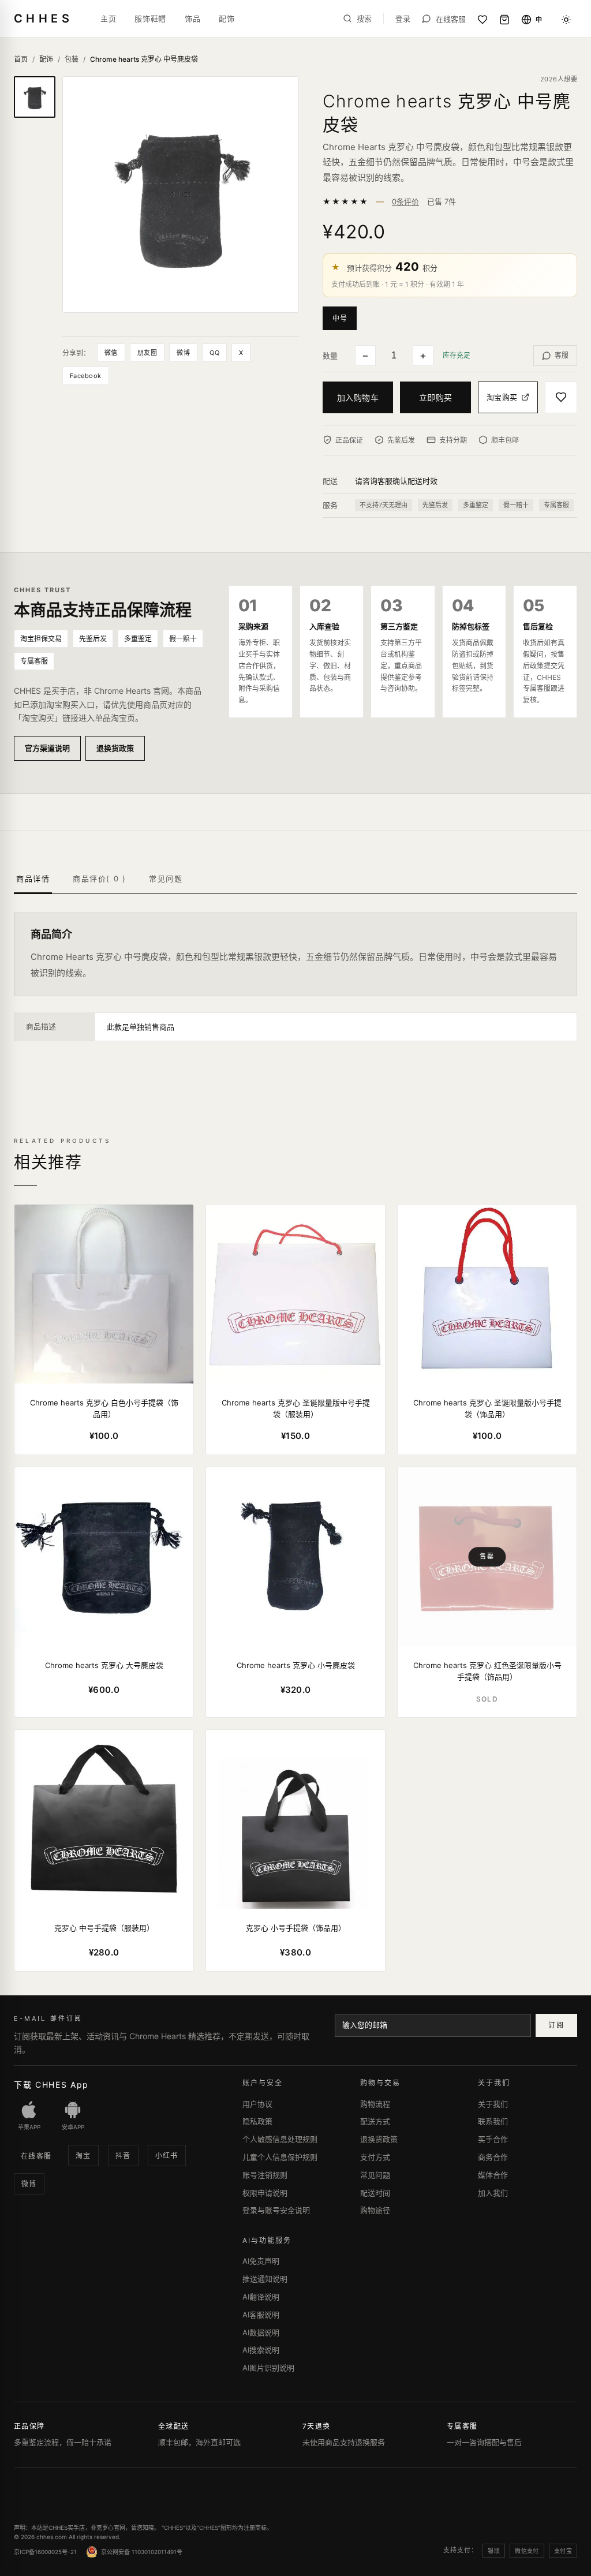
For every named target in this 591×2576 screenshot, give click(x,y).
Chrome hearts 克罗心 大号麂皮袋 (104, 1665)
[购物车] (504, 20)
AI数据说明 (261, 2332)
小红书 (167, 2156)
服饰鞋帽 (150, 18)
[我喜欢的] (482, 20)
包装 (72, 59)
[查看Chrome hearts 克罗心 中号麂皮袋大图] (181, 195)
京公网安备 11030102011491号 (142, 2552)
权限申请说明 (265, 2193)
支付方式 (375, 2157)
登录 (403, 19)
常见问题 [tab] (166, 878)
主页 (108, 18)
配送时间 (375, 2193)
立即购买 (436, 397)
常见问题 (375, 2175)
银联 (494, 2551)
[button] (342, 317)
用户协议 (257, 2104)
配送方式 (375, 2121)
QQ (214, 353)
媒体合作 (493, 2175)
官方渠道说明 (47, 748)
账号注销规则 (265, 2175)
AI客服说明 (261, 2315)
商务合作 (493, 2157)
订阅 (556, 2025)
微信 (111, 353)
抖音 (123, 2156)
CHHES (43, 18)
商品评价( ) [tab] (99, 878)
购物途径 (375, 2210)
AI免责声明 (261, 2261)
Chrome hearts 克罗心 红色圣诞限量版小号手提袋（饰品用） (487, 1671)
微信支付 (527, 2551)
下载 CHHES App (51, 2085)
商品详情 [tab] (33, 878)
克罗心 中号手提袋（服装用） (104, 1928)
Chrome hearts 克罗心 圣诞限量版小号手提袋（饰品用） (487, 1408)
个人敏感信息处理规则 (280, 2139)
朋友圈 (147, 353)
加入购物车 (358, 397)
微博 (183, 353)
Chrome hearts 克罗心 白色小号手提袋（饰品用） (104, 1408)
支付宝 (563, 2551)
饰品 (192, 18)
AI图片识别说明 (268, 2368)
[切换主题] (566, 20)
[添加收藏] (561, 397)
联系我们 (493, 2121)
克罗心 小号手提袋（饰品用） (296, 1928)
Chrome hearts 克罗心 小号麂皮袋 (296, 1665)
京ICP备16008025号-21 (45, 2552)
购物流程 (375, 2104)
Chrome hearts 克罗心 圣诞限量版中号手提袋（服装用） (296, 1408)
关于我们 (493, 2104)
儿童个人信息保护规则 (280, 2157)
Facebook (86, 376)
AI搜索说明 (261, 2350)
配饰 (227, 18)
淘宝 (83, 2156)
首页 (21, 59)
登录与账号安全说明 (276, 2210)
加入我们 (493, 2193)
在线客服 (36, 2156)
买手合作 (493, 2139)
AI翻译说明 (261, 2297)
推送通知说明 (265, 2279)
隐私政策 (257, 2121)
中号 (340, 318)
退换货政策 (115, 748)
